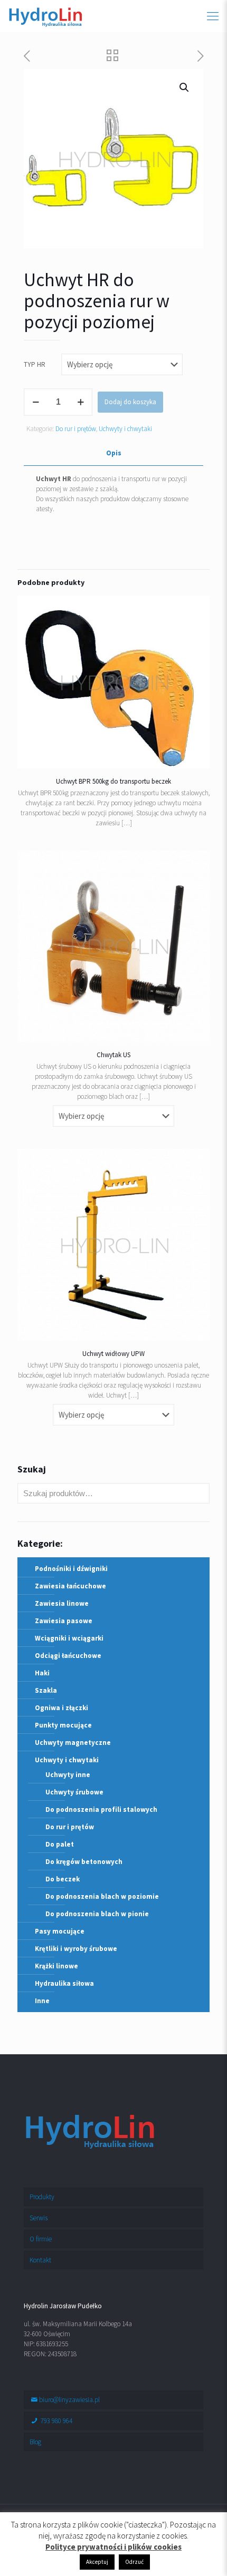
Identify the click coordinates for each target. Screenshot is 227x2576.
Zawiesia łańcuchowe (70, 1586)
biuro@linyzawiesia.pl (69, 2400)
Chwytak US (113, 1055)
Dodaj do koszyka (130, 402)
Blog (35, 2442)
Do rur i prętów (76, 429)
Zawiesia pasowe (64, 1621)
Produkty (42, 2197)
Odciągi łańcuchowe (68, 1656)
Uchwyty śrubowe (74, 1792)
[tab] (113, 453)
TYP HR (35, 364)
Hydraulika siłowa (64, 1983)
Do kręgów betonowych (84, 1862)
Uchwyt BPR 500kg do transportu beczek (113, 781)
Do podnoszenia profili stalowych (101, 1809)
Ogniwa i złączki (62, 1708)
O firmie (41, 2239)
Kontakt (40, 2260)
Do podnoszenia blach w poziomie (102, 1896)
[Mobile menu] (213, 16)
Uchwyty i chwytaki (125, 429)
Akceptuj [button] (97, 2562)
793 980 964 (56, 2421)
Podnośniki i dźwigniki (71, 1569)
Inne (42, 2001)
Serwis (39, 2218)
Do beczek (63, 1879)
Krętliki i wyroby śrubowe (76, 1949)
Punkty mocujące (63, 1725)
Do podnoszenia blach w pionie (97, 1914)
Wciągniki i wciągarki (69, 1638)
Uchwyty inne (68, 1775)
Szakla (46, 1690)
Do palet (60, 1844)
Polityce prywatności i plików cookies (113, 2547)
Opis (114, 453)
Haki (42, 1673)
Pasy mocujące (60, 1931)
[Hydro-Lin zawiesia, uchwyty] (45, 16)
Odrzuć (134, 2562)
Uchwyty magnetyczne (73, 1743)
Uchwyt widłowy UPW (113, 1354)
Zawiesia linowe (62, 1603)
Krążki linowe (56, 1966)
